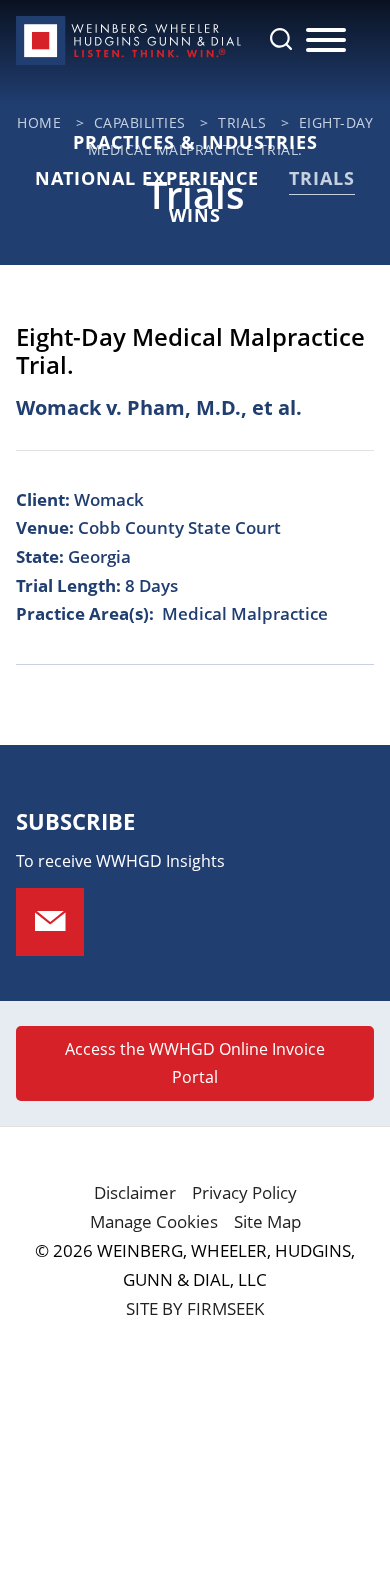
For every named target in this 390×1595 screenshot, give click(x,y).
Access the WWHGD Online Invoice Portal (195, 1062)
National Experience (147, 178)
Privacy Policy (244, 1192)
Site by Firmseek (195, 1308)
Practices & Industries (195, 142)
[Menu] (326, 41)
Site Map (267, 1221)
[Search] (281, 39)
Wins (195, 215)
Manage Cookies (154, 1221)
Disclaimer (135, 1192)
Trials (322, 178)
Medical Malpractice (245, 613)
